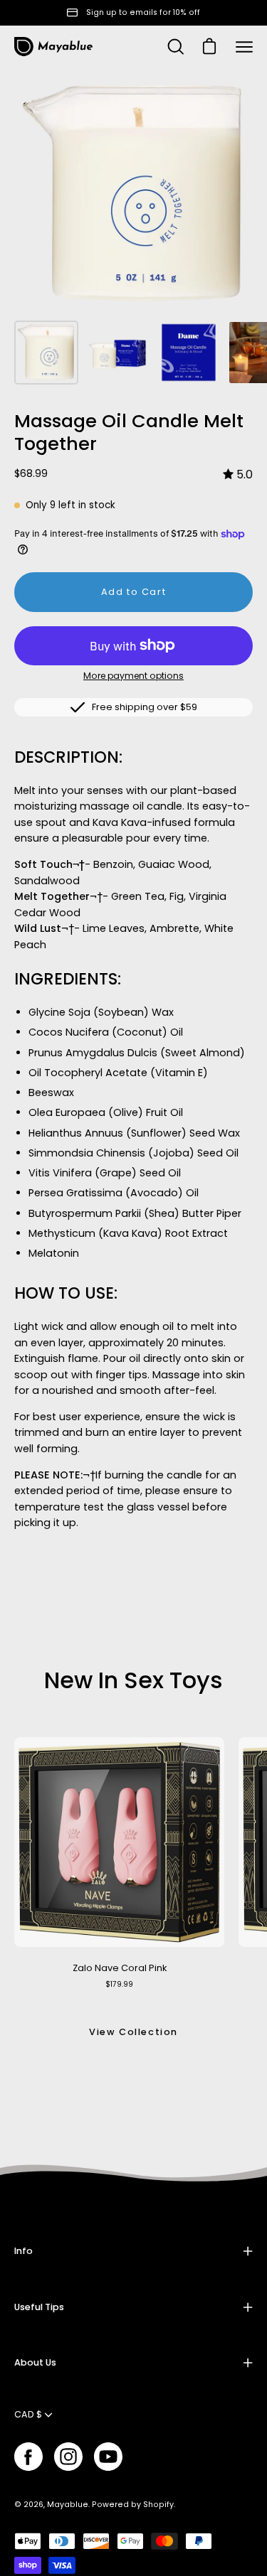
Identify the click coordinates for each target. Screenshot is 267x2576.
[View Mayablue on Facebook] (28, 2457)
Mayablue (68, 2505)
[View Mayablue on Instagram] (68, 2457)
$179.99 (119, 1984)
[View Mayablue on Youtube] (108, 2457)
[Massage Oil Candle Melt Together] (46, 353)
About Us (35, 2362)
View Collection (133, 2032)
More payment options (133, 676)
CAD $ (28, 2414)
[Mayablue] (53, 47)
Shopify (158, 2505)
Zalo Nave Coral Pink (120, 1968)
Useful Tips (39, 2307)
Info (23, 2251)
